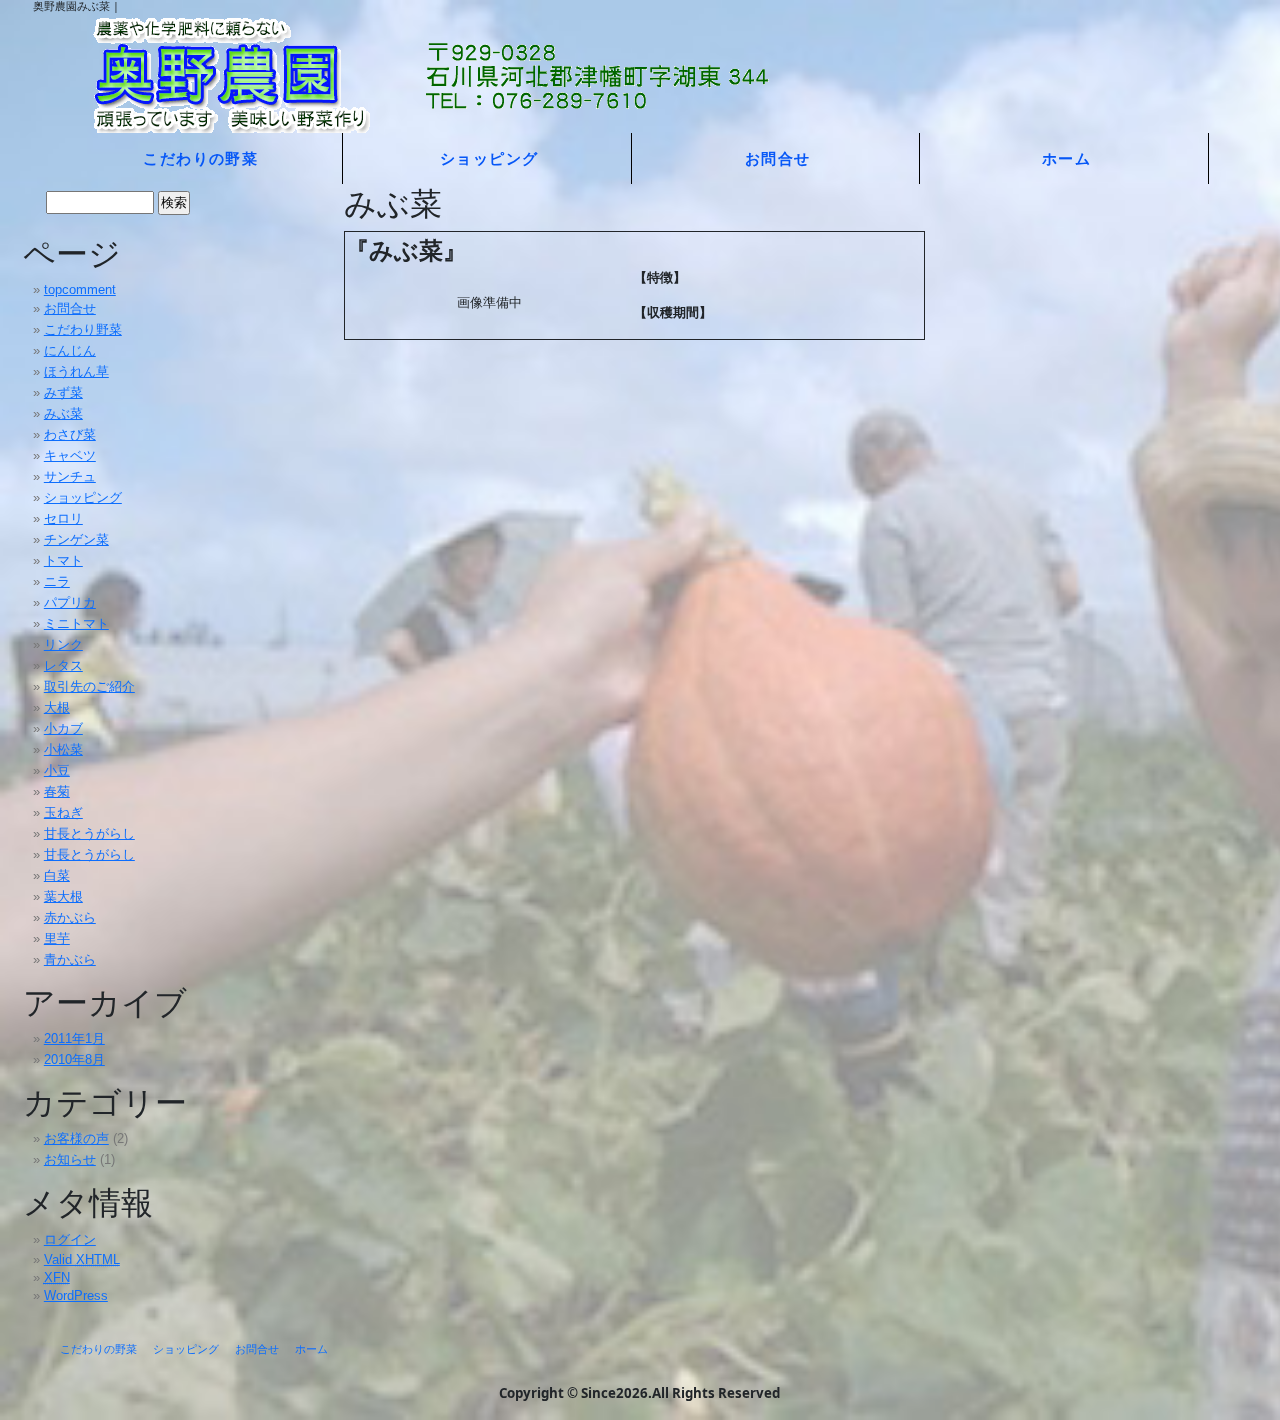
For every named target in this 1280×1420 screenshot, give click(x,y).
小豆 (57, 770)
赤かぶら (70, 917)
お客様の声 (76, 1138)
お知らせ (70, 1159)
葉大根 (63, 896)
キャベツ (70, 455)
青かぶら (70, 959)
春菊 (57, 791)
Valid (82, 1259)
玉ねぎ (63, 812)
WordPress (76, 1295)
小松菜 (63, 749)
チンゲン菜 (76, 539)
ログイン (70, 1239)
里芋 (57, 938)
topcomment (80, 289)
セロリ (63, 518)
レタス (63, 665)
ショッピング (489, 158)
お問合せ (778, 158)
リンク (63, 644)
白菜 (57, 875)
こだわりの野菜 (200, 158)
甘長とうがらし (89, 833)
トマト (63, 560)
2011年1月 (74, 1038)
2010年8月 (74, 1059)
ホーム (1066, 158)
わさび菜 (70, 434)
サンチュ (70, 476)
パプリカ (70, 602)
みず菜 (63, 392)
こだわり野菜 (83, 329)
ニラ (57, 581)
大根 (57, 707)
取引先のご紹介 (89, 686)
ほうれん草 (76, 371)
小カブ (63, 728)
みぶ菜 (63, 413)
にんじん (70, 350)
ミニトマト (76, 623)
